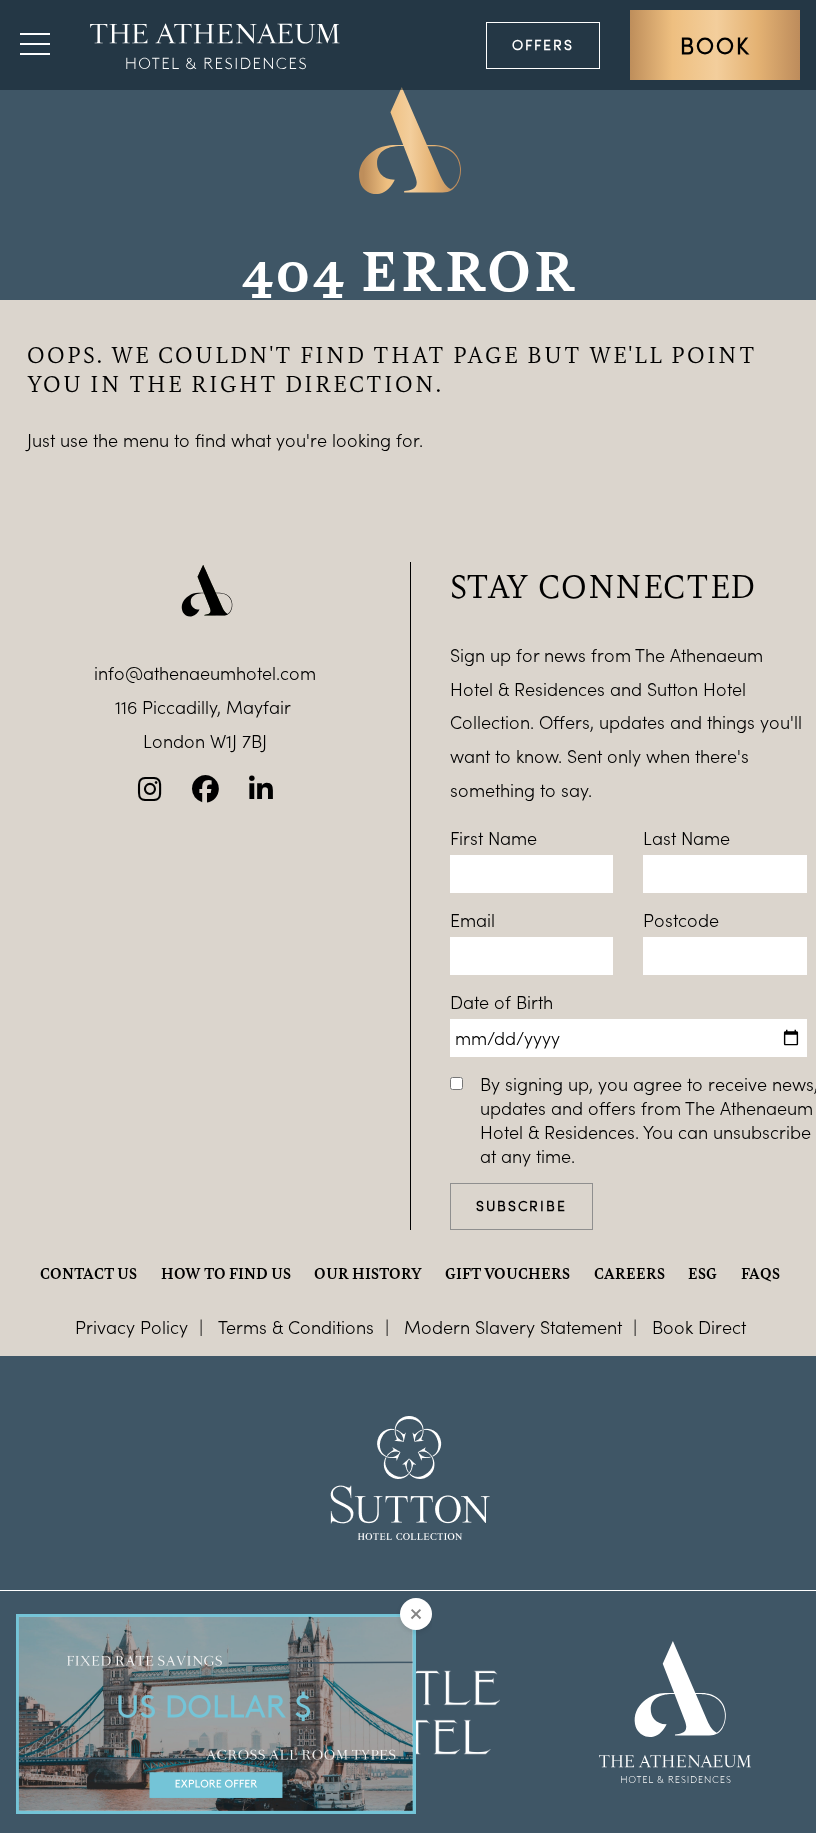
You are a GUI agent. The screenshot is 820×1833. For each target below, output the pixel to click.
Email (472, 920)
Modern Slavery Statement (513, 1327)
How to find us (226, 1273)
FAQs (760, 1273)
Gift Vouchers (507, 1273)
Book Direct (699, 1327)
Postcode (681, 920)
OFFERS (543, 44)
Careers (629, 1273)
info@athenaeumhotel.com (205, 673)
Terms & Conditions (296, 1327)
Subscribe (521, 1205)
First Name (493, 838)
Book (715, 45)
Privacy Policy (131, 1327)
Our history (368, 1273)
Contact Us (88, 1273)
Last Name (686, 838)
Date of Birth (501, 1002)
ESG (702, 1273)
